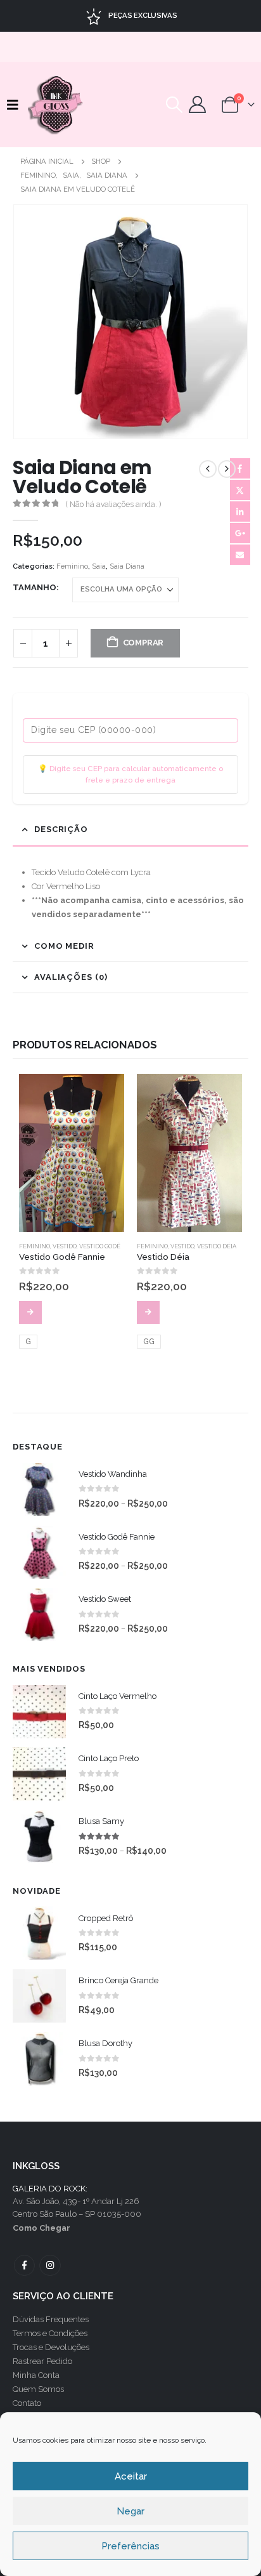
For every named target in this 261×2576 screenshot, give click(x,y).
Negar (130, 2511)
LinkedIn (240, 512)
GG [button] (149, 1342)
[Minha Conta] (198, 104)
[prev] (208, 469)
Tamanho (35, 587)
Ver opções (30, 1312)
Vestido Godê (100, 1246)
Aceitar (131, 2476)
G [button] (28, 1342)
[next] (227, 469)
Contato (27, 2403)
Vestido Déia (217, 1246)
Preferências (130, 2546)
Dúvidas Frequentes (51, 2319)
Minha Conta (36, 2375)
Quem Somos (38, 2389)
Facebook (240, 468)
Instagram (50, 2265)
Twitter (240, 490)
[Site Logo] (56, 105)
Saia (99, 566)
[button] (16, 105)
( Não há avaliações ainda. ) (113, 505)
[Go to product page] (72, 1153)
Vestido (65, 1246)
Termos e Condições (50, 2333)
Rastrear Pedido (42, 2361)
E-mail (240, 555)
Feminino (72, 566)
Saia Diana (127, 566)
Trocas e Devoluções (51, 2347)
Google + (240, 533)
